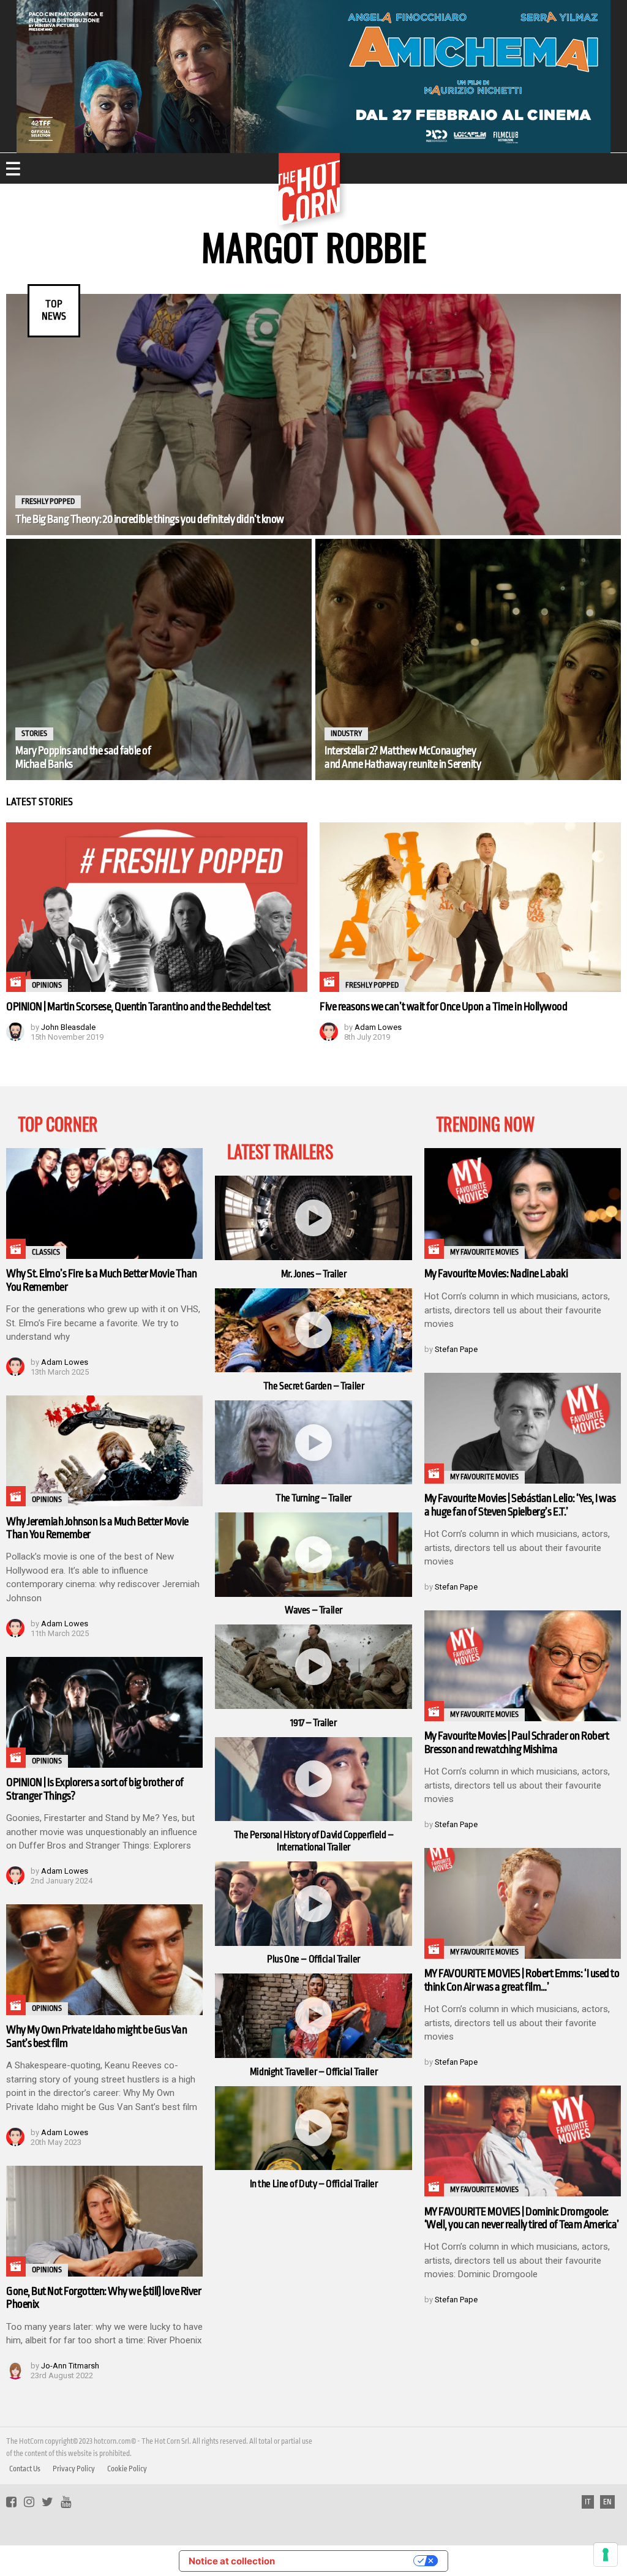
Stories (34, 734)
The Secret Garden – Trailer (314, 1386)
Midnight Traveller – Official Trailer (313, 2072)
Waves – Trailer (313, 1610)
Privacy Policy (74, 2469)
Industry (346, 734)
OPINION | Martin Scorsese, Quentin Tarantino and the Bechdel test (138, 1007)
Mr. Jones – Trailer (314, 1274)
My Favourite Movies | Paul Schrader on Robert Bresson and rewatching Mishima (517, 1742)
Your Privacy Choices (350, 2561)
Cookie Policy (127, 2469)
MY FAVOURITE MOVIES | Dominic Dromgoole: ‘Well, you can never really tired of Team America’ (522, 2218)
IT (588, 2502)
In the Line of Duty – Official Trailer (314, 2184)
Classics (46, 1252)
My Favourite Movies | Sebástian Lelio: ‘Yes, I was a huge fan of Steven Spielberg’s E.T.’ (520, 1505)
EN (607, 2502)
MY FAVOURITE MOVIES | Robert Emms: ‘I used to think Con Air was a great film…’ (522, 1980)
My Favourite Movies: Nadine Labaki (496, 1274)
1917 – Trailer (313, 1723)
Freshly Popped (48, 501)
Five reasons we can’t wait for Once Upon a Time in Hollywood (444, 1007)
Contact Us (25, 2469)
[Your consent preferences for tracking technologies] (606, 2555)
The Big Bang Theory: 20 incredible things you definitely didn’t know (150, 519)
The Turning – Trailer (313, 1498)
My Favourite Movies (484, 1252)
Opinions (47, 985)
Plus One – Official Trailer (313, 1959)
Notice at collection (232, 2561)
